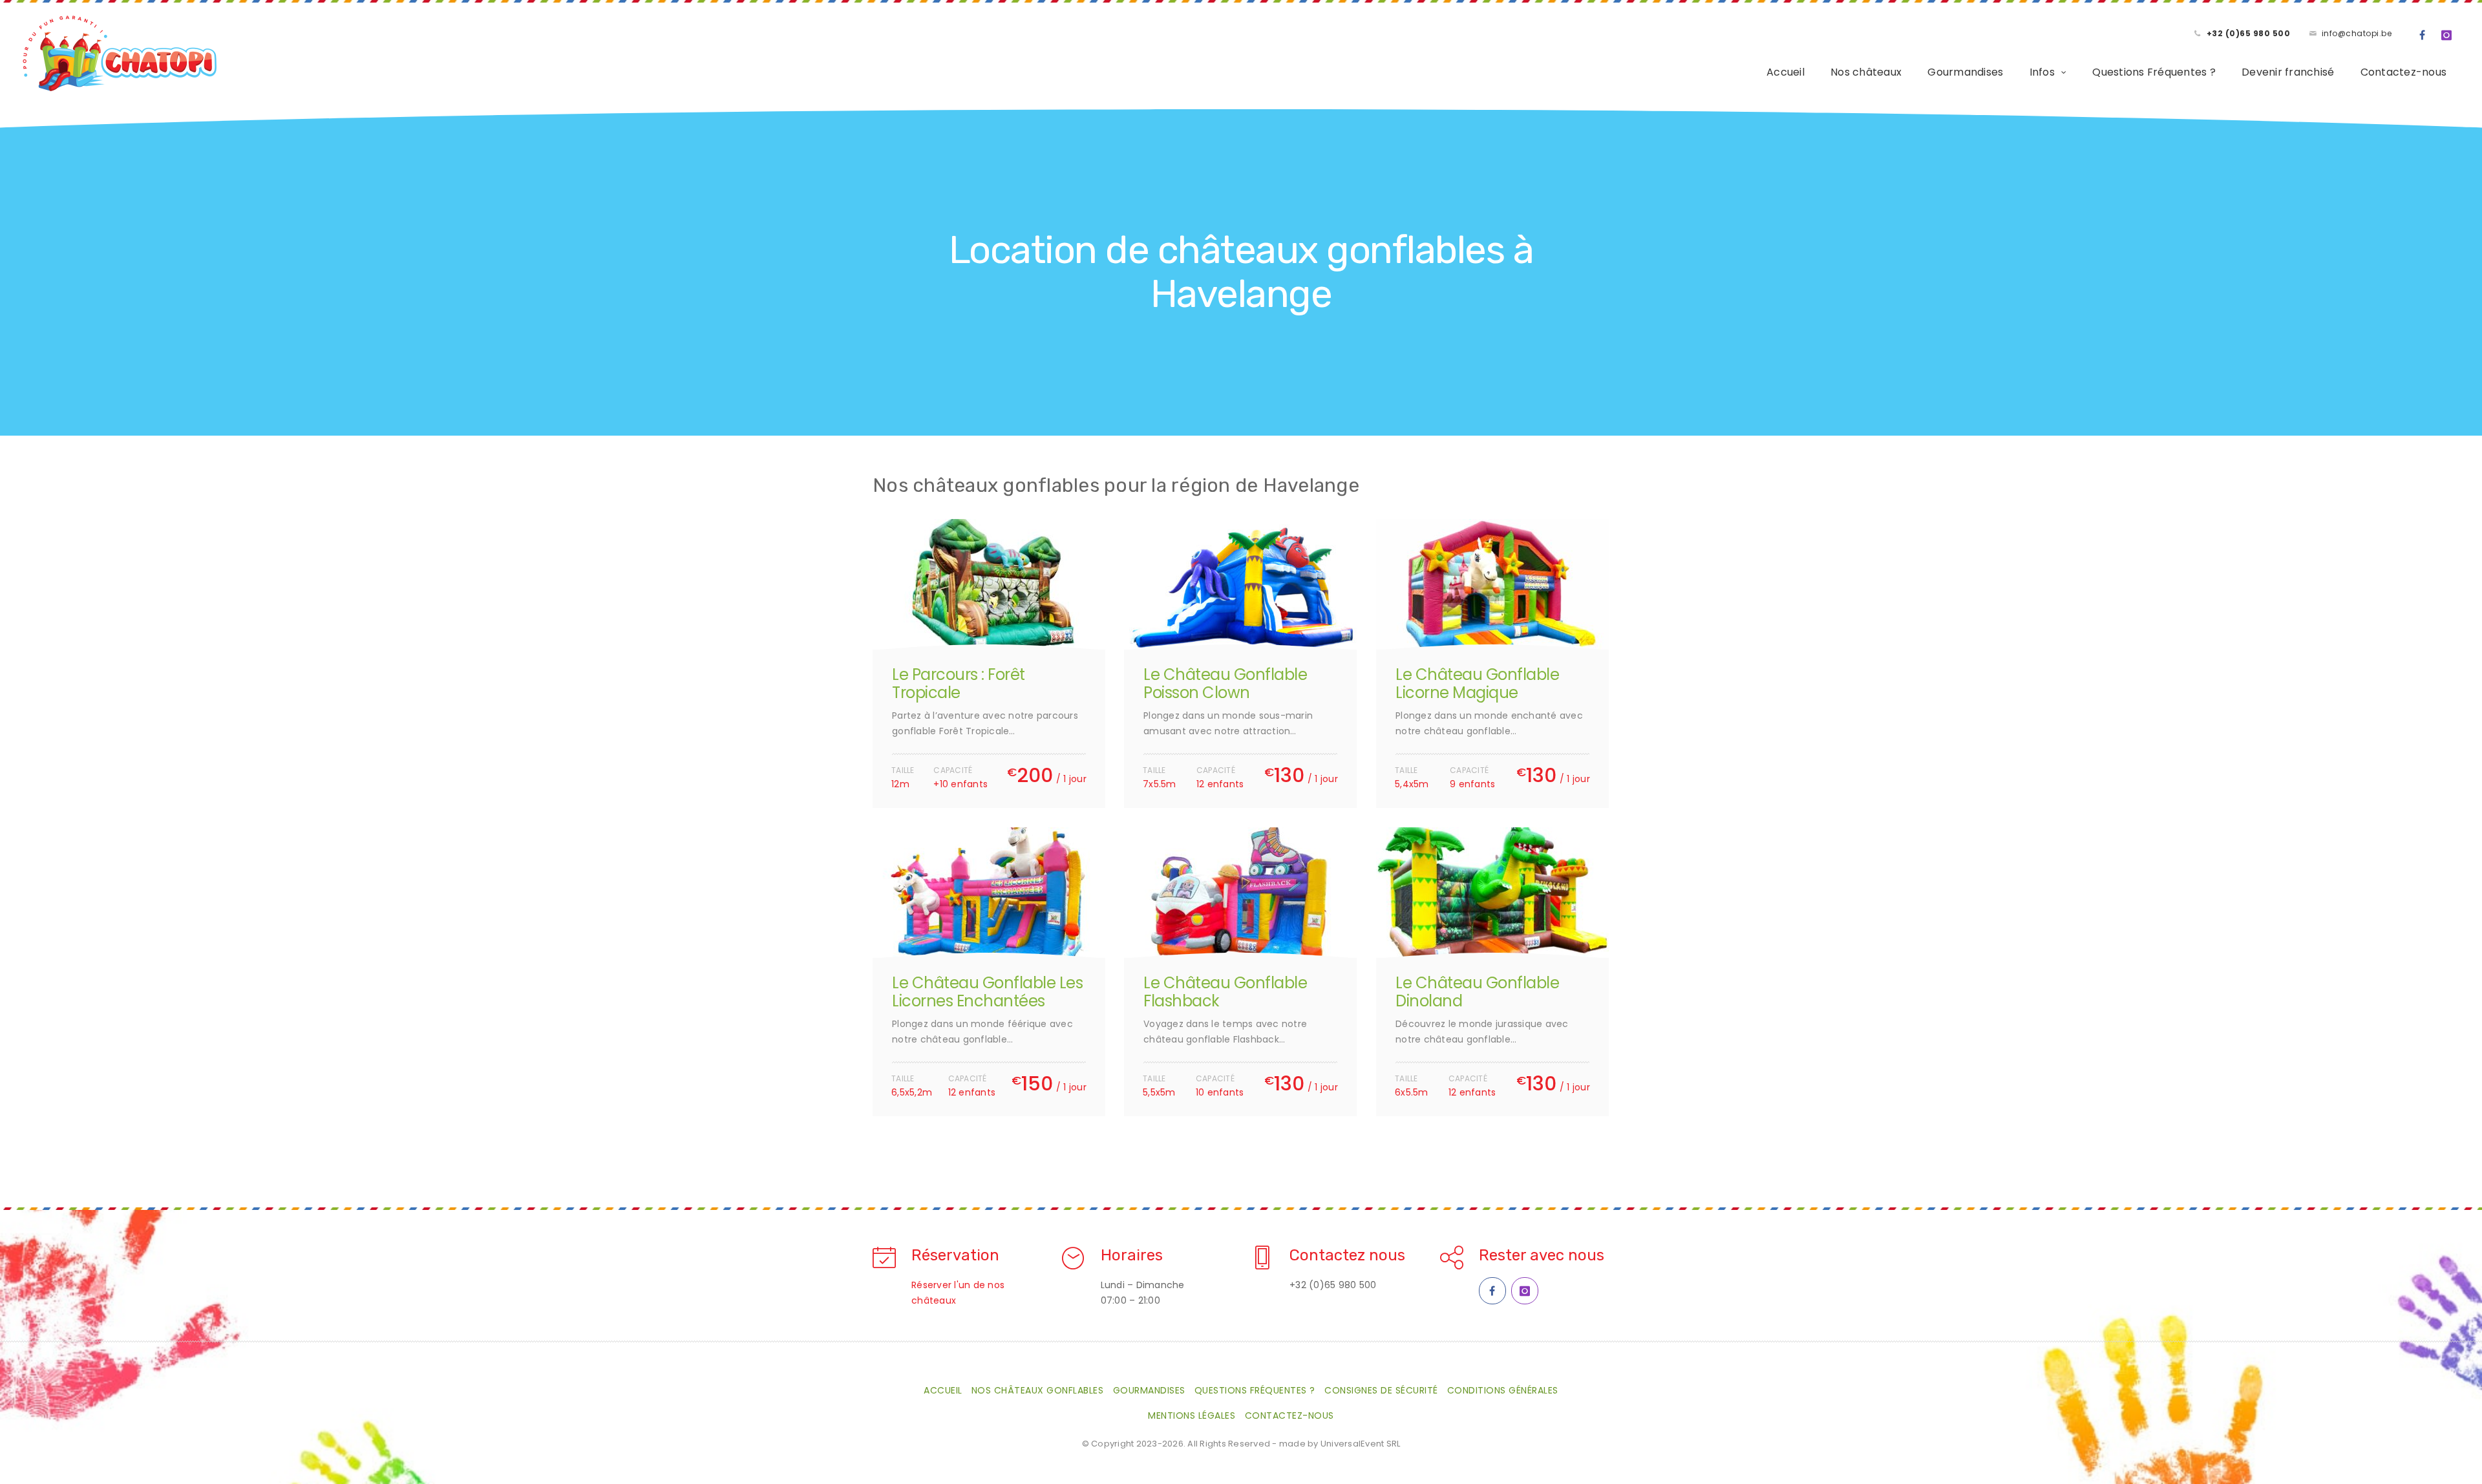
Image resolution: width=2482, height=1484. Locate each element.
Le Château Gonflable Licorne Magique (1477, 684)
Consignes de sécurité (1381, 1390)
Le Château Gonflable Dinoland (1477, 992)
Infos (2042, 72)
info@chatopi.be (2357, 33)
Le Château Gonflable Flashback (1225, 992)
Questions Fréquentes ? (2154, 72)
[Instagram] (2447, 36)
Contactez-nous (2404, 72)
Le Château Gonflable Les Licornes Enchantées (987, 992)
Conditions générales (1503, 1390)
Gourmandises (1965, 72)
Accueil (1786, 72)
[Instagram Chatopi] (1525, 1291)
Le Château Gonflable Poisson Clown (1225, 684)
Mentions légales (1192, 1415)
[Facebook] (2423, 36)
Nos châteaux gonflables (1038, 1390)
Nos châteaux (1866, 72)
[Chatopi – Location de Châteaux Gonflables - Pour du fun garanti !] (120, 54)
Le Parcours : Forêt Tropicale (959, 684)
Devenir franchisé (2288, 72)
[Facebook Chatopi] (1492, 1291)
